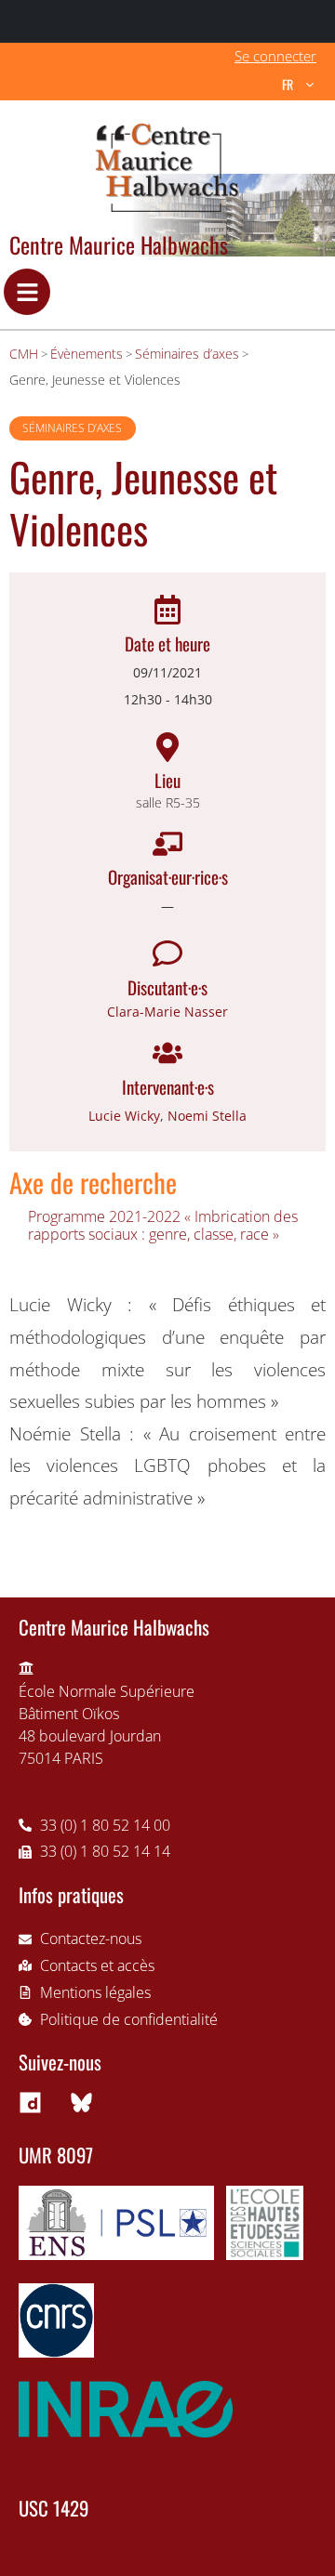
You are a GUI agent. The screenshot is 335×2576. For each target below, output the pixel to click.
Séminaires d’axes (72, 428)
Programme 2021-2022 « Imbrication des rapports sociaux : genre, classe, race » (163, 1225)
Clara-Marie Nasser (167, 1012)
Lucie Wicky (124, 1116)
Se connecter (275, 56)
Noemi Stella (207, 1116)
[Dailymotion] (30, 2102)
